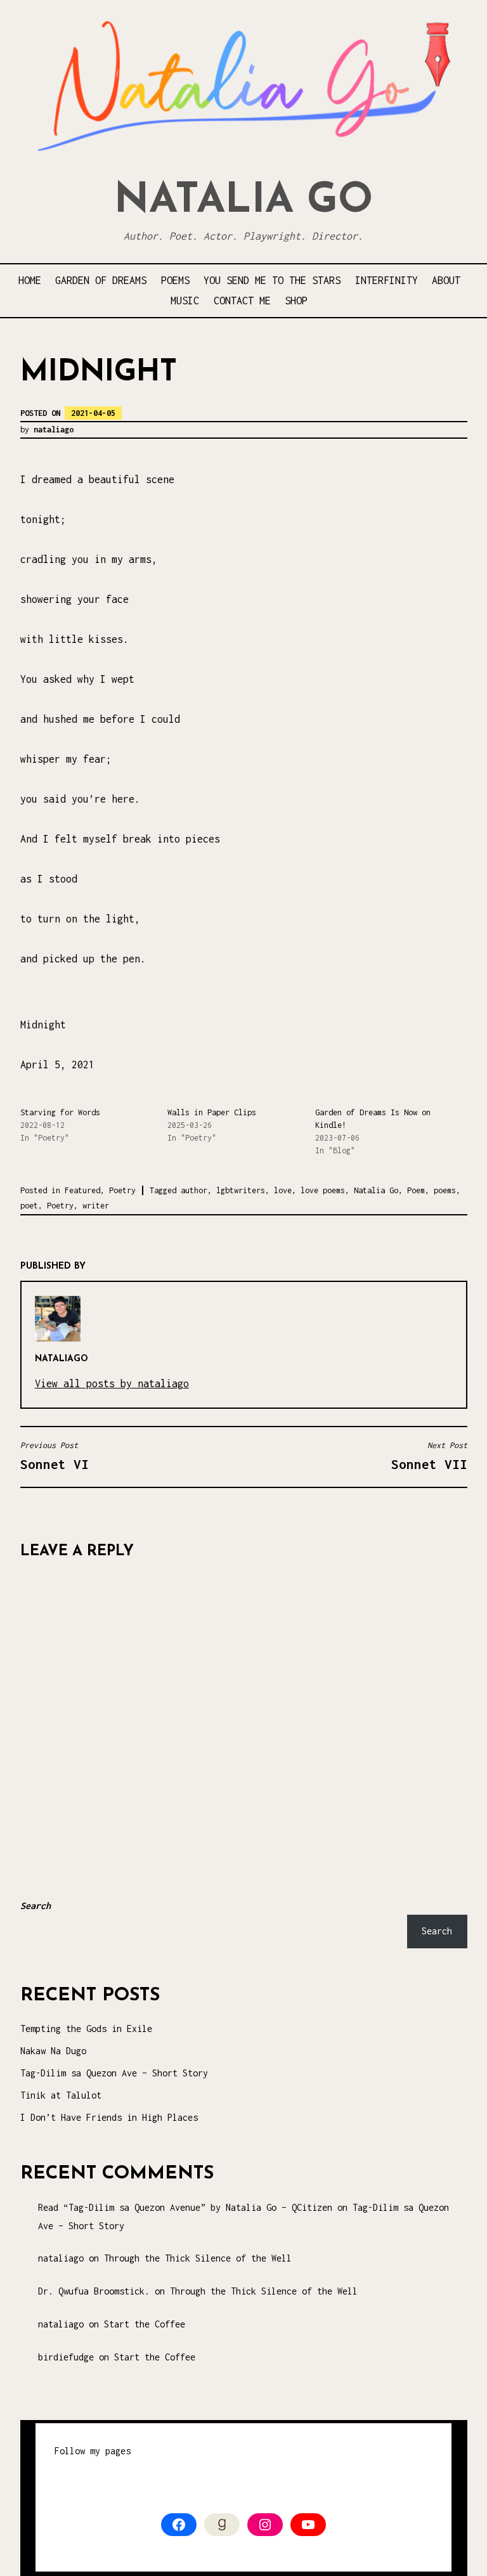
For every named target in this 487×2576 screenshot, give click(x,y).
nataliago (54, 430)
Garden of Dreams (101, 280)
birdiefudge (66, 2357)
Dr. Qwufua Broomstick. (94, 2291)
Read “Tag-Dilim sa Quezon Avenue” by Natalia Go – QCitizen (185, 2207)
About (446, 280)
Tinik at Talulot (61, 2095)
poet (29, 1206)
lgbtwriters (241, 1190)
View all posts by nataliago (112, 1383)
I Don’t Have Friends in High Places (109, 2117)
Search (36, 1906)
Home (30, 280)
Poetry (122, 1190)
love (283, 1190)
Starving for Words (60, 1112)
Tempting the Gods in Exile (86, 2029)
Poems (175, 280)
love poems (323, 1190)
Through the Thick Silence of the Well (198, 2258)
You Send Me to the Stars (272, 280)
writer (96, 1206)
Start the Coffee (145, 2324)
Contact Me (242, 301)
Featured (82, 1190)
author (194, 1190)
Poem (416, 1190)
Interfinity (386, 280)
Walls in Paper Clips (212, 1112)
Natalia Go (243, 201)
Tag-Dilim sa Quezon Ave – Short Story (114, 2073)
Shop (296, 301)
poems (445, 1190)
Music (185, 301)
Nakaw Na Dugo (53, 2051)
